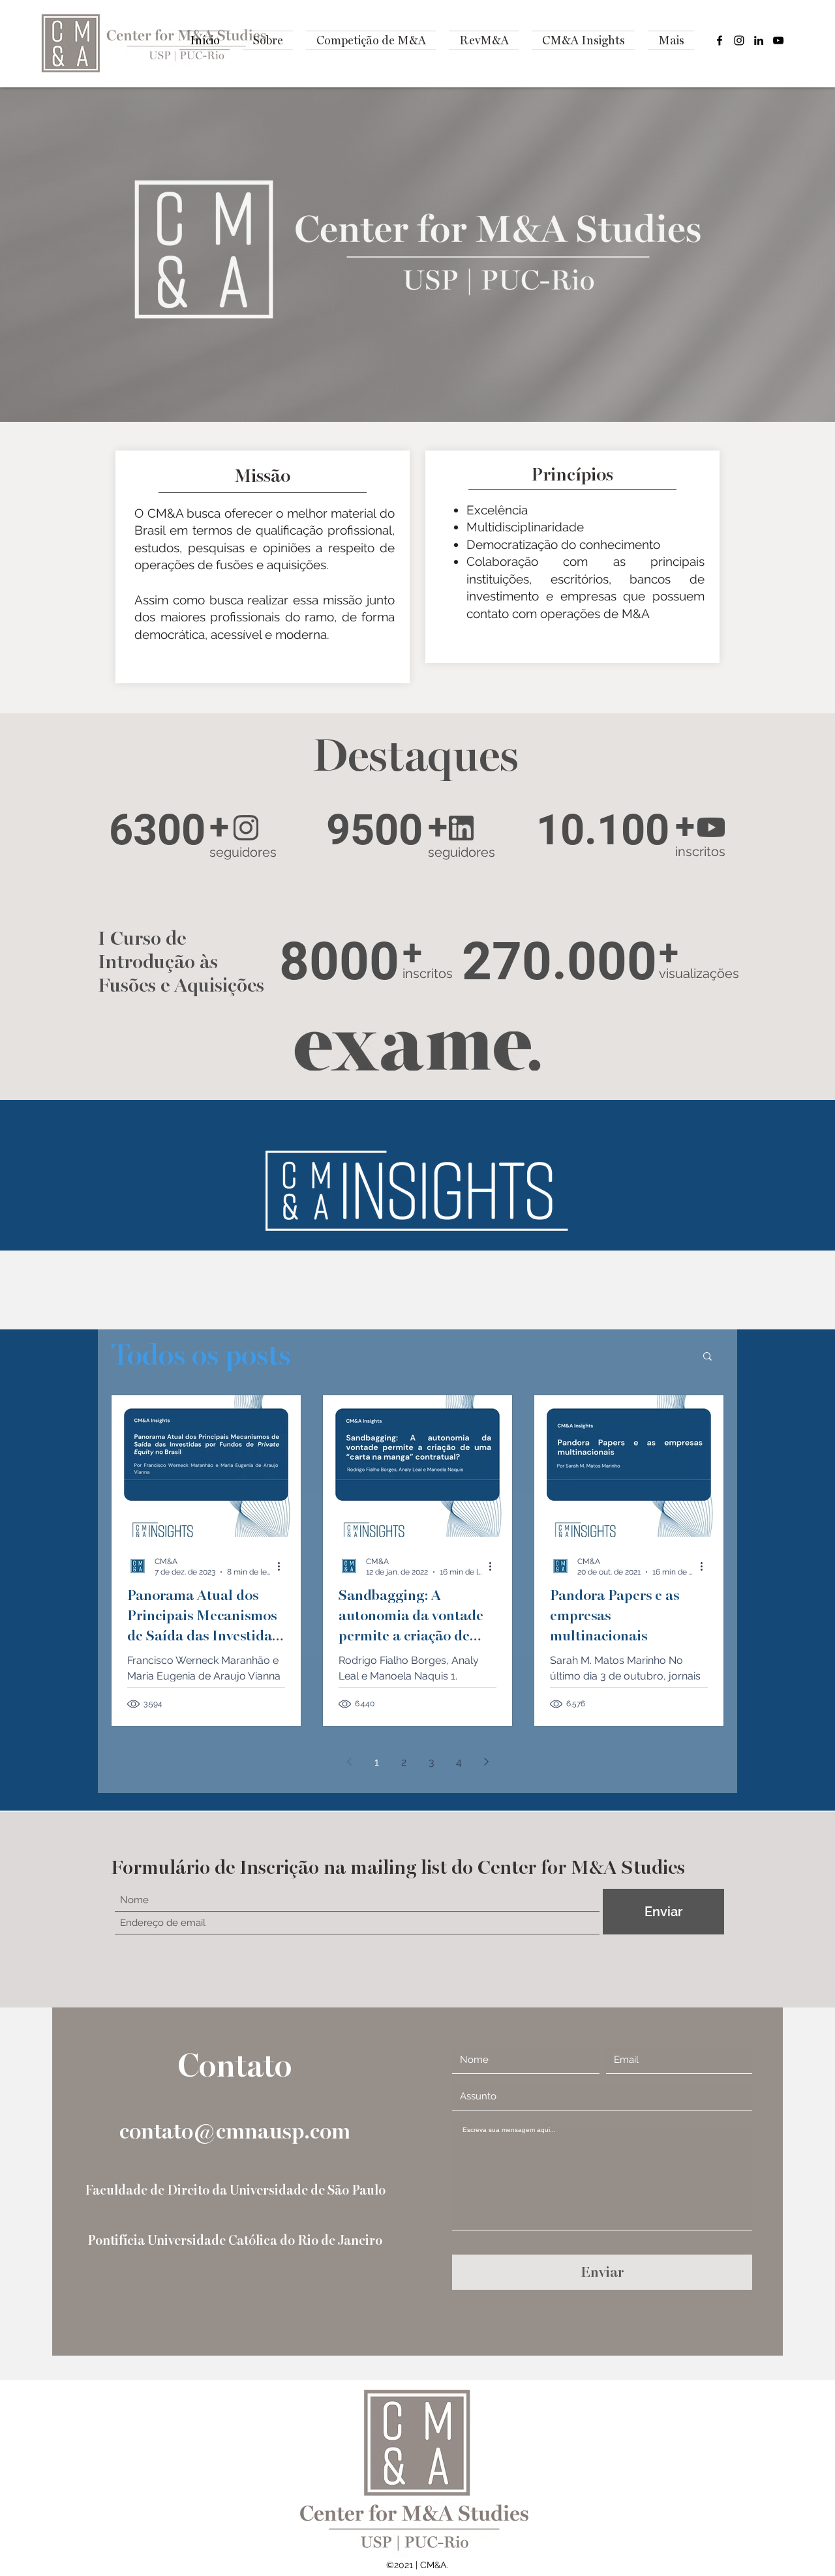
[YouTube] (778, 40)
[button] (707, 1357)
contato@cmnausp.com (235, 2132)
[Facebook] (720, 40)
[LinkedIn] (759, 40)
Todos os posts (201, 1355)
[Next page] (486, 1762)
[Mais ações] (283, 1566)
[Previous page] (349, 1762)
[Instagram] (739, 40)
